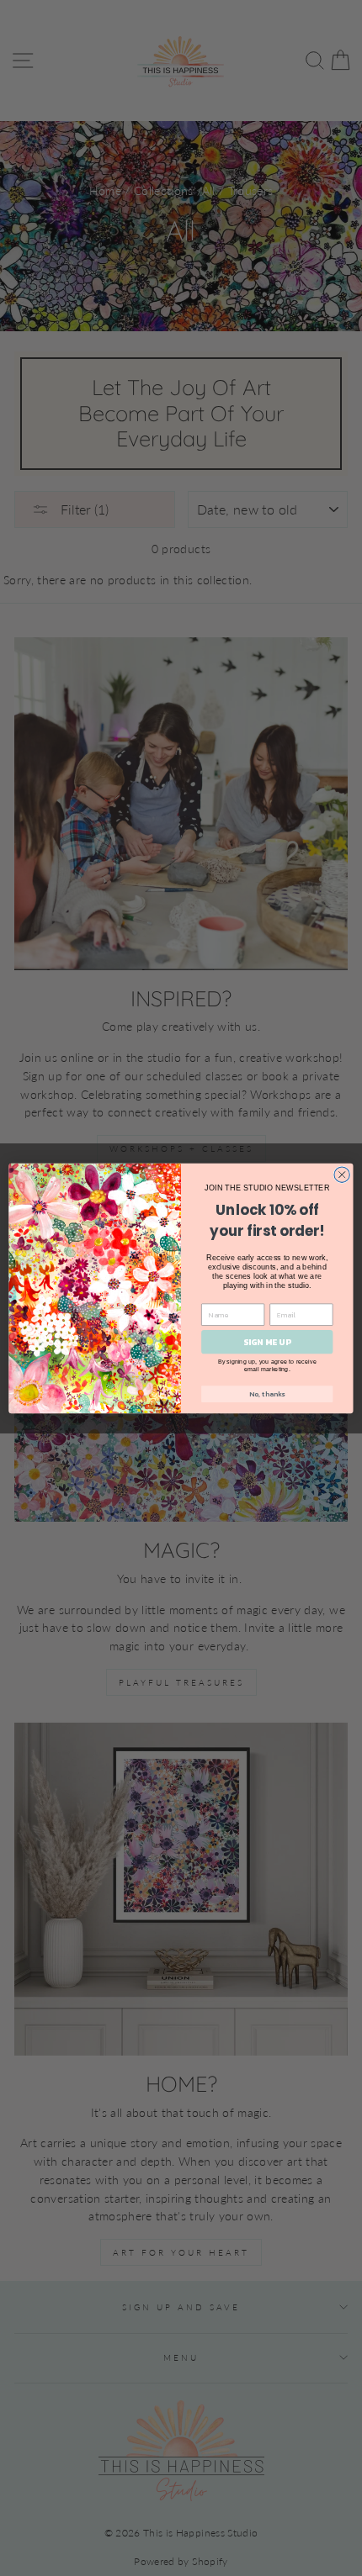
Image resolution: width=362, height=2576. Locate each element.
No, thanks (267, 1394)
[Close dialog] (342, 1175)
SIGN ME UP (267, 1342)
